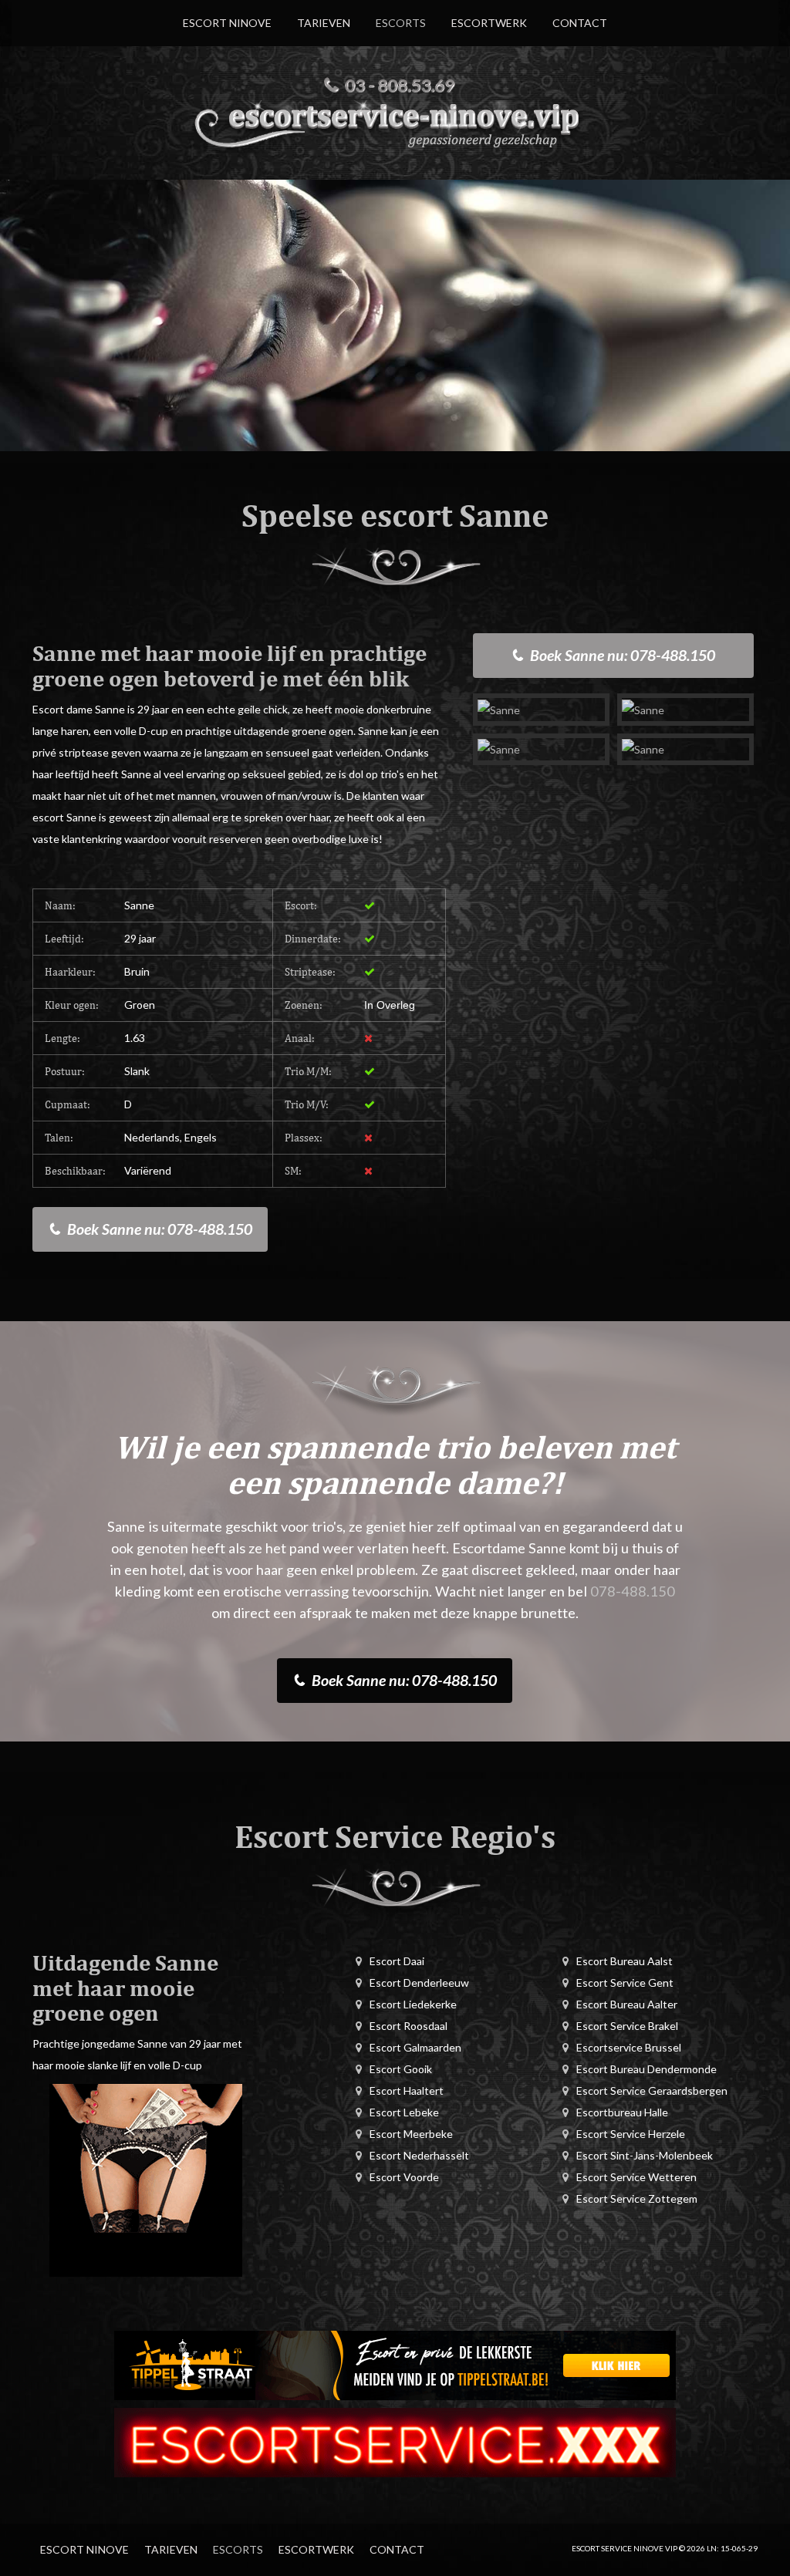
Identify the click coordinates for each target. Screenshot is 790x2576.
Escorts (401, 23)
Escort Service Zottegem (637, 2198)
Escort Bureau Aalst (625, 1961)
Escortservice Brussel (629, 2047)
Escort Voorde (404, 2177)
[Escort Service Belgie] (395, 2441)
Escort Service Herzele (631, 2134)
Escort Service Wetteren (636, 2177)
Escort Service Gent (625, 1983)
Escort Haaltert (407, 2090)
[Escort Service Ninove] (395, 123)
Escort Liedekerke (413, 2004)
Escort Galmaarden (415, 2047)
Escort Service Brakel (627, 2026)
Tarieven (324, 23)
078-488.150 (633, 1591)
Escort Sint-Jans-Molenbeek (645, 2155)
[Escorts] (395, 2364)
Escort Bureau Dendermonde (647, 2069)
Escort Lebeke (404, 2112)
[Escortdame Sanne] (541, 709)
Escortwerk (489, 23)
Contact (580, 23)
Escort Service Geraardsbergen (652, 2090)
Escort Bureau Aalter (627, 2004)
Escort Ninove (227, 23)
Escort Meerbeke (411, 2134)
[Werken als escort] (146, 2179)
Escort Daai (397, 1961)
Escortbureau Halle (622, 2112)
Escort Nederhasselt (419, 2155)
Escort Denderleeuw (419, 1983)
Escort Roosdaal (409, 2026)
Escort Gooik (401, 2069)
